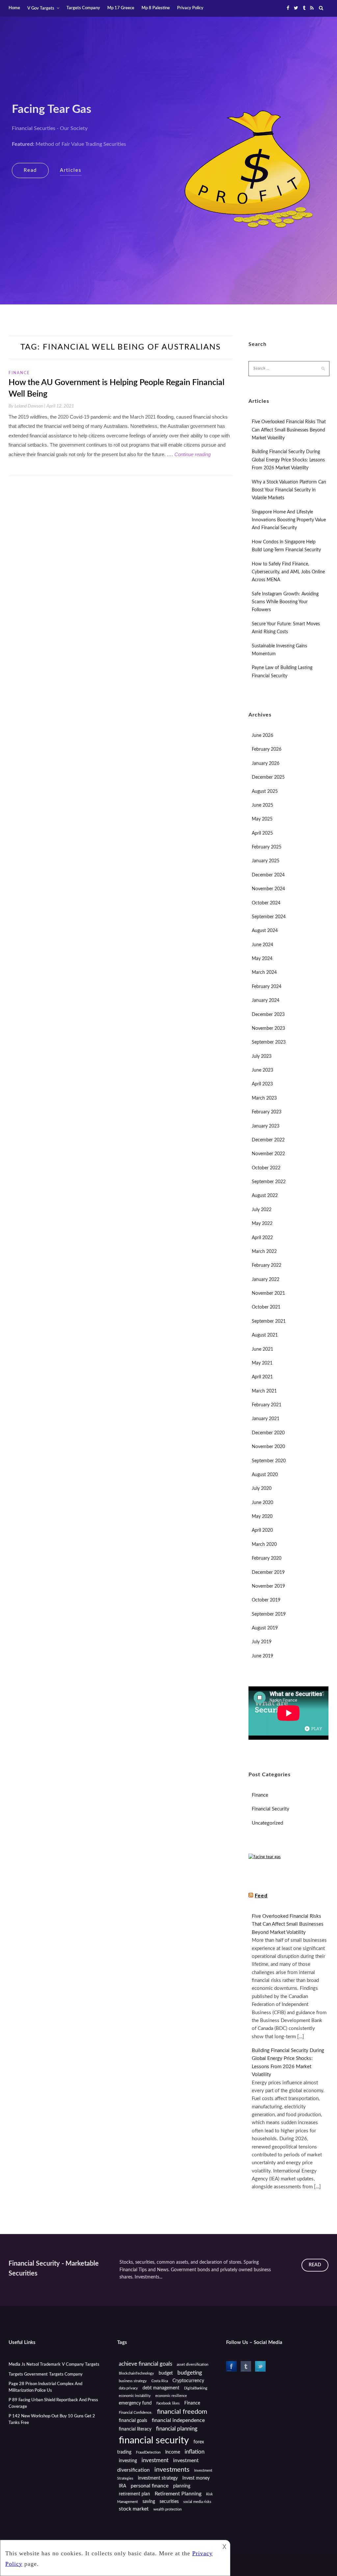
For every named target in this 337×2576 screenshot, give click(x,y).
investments (172, 2470)
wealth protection (168, 2509)
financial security (154, 2440)
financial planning (177, 2429)
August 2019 (265, 1628)
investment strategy (158, 2478)
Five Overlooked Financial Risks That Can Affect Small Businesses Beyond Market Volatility (289, 430)
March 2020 (264, 1545)
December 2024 (268, 875)
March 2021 (264, 1391)
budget (166, 2373)
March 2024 (264, 973)
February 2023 (267, 1112)
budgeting (190, 2373)
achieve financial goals (145, 2364)
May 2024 (262, 959)
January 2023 (266, 1126)
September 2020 (269, 1461)
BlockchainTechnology (136, 2373)
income (173, 2452)
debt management (161, 2388)
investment (155, 2460)
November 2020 (268, 1447)
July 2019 (262, 1642)
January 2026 (266, 764)
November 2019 (268, 1586)
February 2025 (267, 847)
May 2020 (262, 1517)
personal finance (150, 2486)
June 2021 (262, 1349)
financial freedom (182, 2412)
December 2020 (268, 1433)
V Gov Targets (41, 8)
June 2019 (262, 1656)
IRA (122, 2486)
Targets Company (83, 8)
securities (169, 2502)
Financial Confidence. (136, 2413)
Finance (19, 373)
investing (128, 2461)
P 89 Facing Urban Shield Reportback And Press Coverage (53, 2403)
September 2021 (269, 1321)
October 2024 (266, 903)
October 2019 (266, 1600)
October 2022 (266, 1168)
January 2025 (266, 861)
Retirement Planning (178, 2494)
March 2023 (264, 1098)
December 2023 (268, 1015)
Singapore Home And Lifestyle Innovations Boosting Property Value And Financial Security (289, 520)
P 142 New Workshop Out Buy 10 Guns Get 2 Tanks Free (52, 2420)
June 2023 (262, 1070)
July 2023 (262, 1056)
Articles (71, 170)
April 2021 (262, 1377)
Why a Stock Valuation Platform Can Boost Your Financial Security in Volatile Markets (289, 490)
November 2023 (268, 1028)
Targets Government (28, 2374)
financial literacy (135, 2429)
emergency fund (135, 2403)
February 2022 (267, 1265)
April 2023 (262, 1084)
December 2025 (268, 777)
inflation (194, 2452)
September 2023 (269, 1042)
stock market (134, 2509)
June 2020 (262, 1503)
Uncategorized (267, 1823)
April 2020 (262, 1530)
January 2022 (266, 1280)
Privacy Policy (190, 8)
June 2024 (262, 945)
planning (182, 2486)
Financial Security (271, 1809)
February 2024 (267, 987)
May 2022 (262, 1224)
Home (14, 8)
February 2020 (267, 1558)
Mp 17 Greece (121, 8)
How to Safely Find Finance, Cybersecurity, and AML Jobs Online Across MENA (288, 572)
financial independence (178, 2420)
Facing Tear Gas (52, 109)
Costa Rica (160, 2381)
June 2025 (262, 805)
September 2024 (269, 917)
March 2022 (264, 1252)
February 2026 (267, 749)
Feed (261, 1896)
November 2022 (268, 1154)
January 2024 (266, 1001)
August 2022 (265, 1196)
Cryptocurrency (188, 2381)
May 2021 (262, 1363)
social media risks (197, 2502)
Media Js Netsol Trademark (35, 2365)
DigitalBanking (196, 2388)
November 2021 (268, 1293)
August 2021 (265, 1335)
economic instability (135, 2396)
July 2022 (262, 1210)
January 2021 (266, 1419)
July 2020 (262, 1489)
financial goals (133, 2421)
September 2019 (269, 1614)
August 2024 (265, 931)
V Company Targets (81, 2365)
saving (149, 2502)
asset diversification (193, 2365)
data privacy (128, 2388)
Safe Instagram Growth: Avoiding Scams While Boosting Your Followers (285, 602)
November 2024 (268, 889)
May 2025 (262, 819)
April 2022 (262, 1238)
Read (30, 170)
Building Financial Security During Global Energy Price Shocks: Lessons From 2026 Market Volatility (288, 460)
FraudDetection (148, 2452)
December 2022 (268, 1140)
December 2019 (268, 1573)
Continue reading (193, 454)
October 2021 (266, 1307)
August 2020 (265, 1475)
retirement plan (134, 2494)
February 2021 (267, 1405)
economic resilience (171, 2396)
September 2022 (269, 1182)
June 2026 (262, 736)
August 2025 (265, 792)
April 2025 (262, 833)
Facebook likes (168, 2403)
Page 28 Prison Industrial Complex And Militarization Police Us (45, 2387)
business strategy (133, 2381)
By (27, 406)
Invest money (196, 2478)
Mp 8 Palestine (156, 8)
